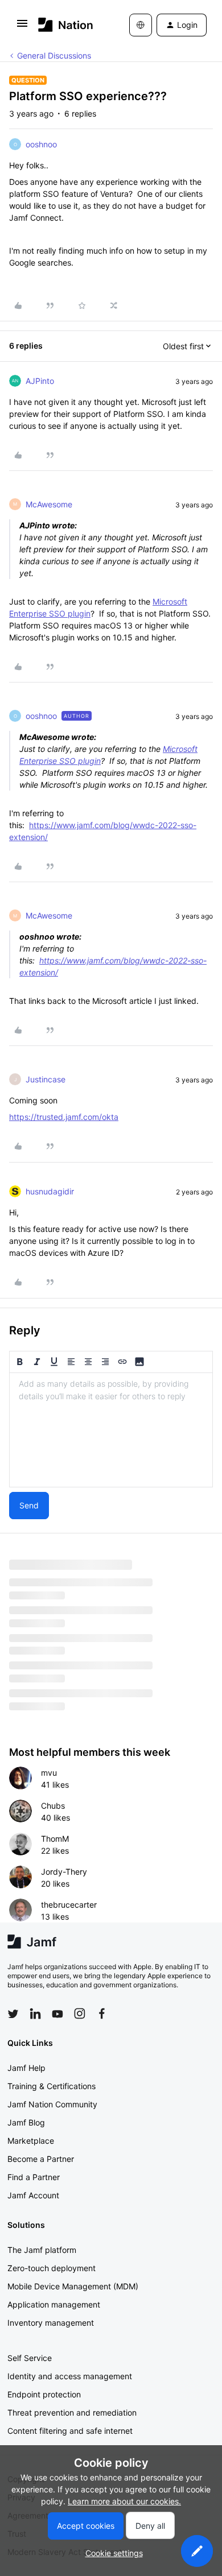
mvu (49, 1773)
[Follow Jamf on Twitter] (13, 2014)
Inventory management (51, 2323)
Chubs (53, 1806)
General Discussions (54, 55)
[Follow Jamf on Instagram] (80, 2013)
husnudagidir (50, 1191)
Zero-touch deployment (52, 2268)
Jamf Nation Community (52, 2104)
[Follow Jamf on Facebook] (102, 2013)
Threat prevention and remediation (72, 2412)
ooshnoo (41, 144)
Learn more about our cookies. (124, 2501)
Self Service (30, 2358)
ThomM (55, 1839)
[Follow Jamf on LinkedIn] (35, 2013)
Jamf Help (26, 2068)
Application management (54, 2304)
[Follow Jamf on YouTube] (57, 2013)
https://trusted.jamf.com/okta (64, 1117)
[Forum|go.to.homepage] (66, 25)
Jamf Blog (26, 2122)
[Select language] (141, 25)
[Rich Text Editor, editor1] (111, 1430)
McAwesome (49, 504)
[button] (22, 27)
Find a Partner (34, 2177)
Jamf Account (33, 2195)
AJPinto (40, 381)
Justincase (46, 1079)
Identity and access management (70, 2376)
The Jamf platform (42, 2250)
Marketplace (31, 2141)
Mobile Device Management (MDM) (73, 2286)
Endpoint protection (44, 2394)
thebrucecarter (69, 1905)
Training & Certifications (52, 2086)
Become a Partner (41, 2159)
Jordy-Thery (64, 1872)
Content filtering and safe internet (70, 2431)
